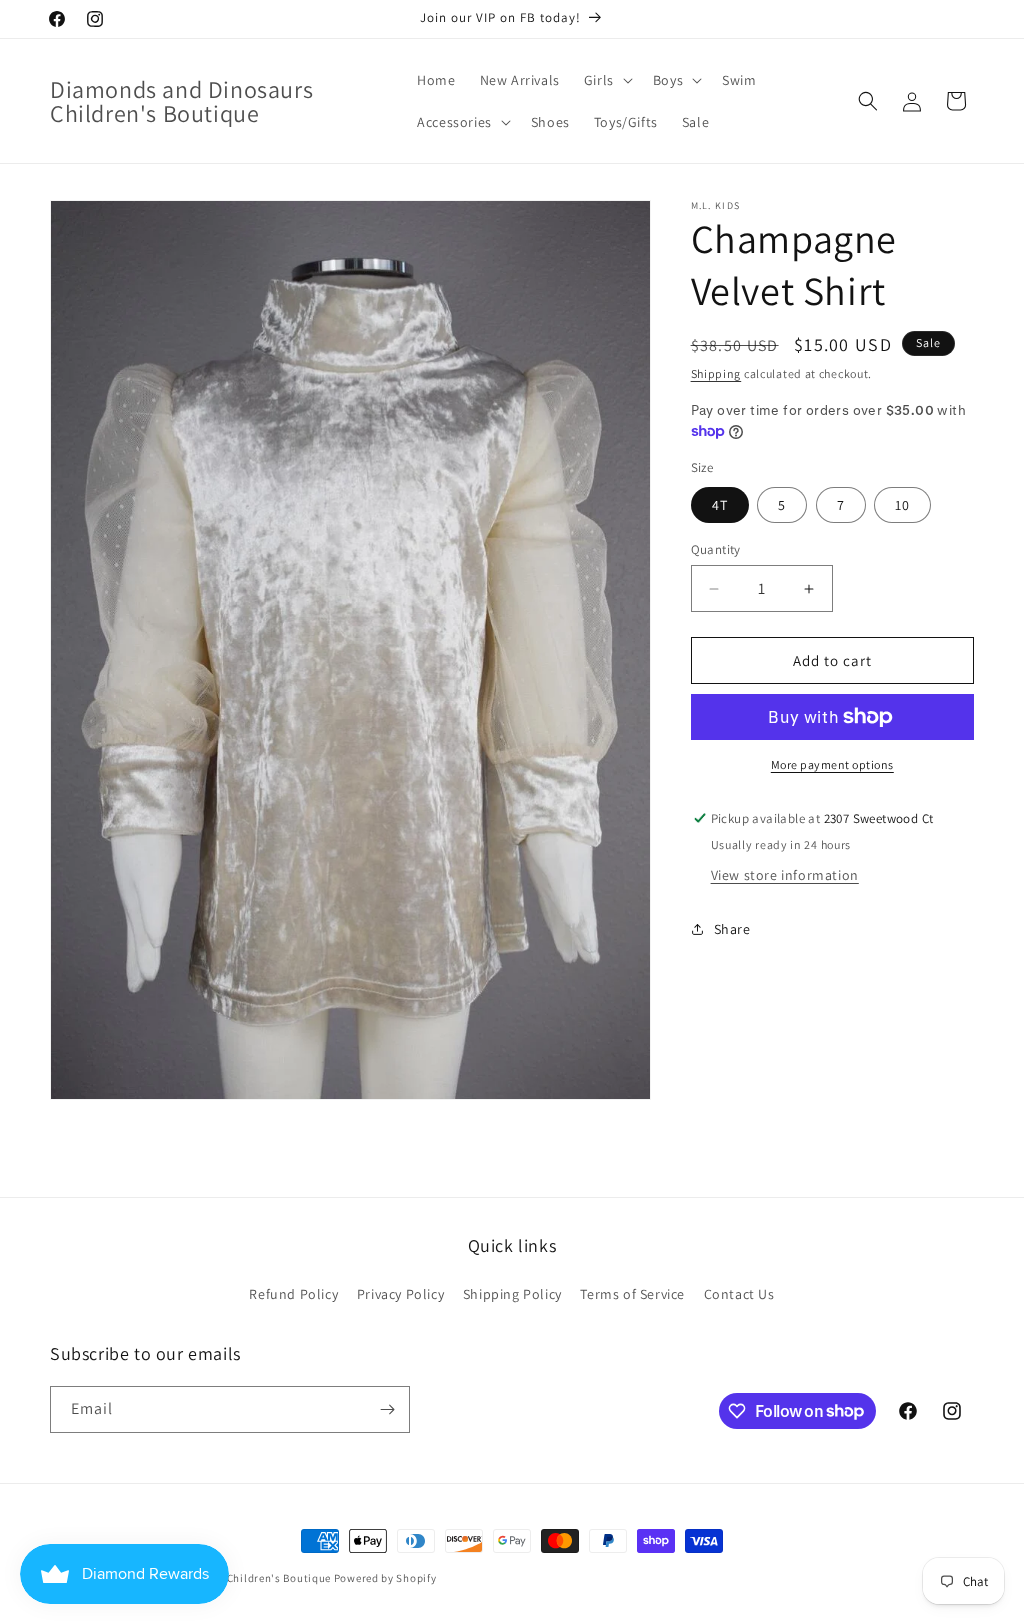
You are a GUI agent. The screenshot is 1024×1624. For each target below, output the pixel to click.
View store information (785, 875)
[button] (606, 80)
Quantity (716, 549)
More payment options (832, 764)
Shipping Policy (512, 1294)
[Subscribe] (387, 1409)
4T (720, 505)
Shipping (716, 373)
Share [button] (732, 929)
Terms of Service (632, 1294)
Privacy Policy (400, 1294)
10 (902, 505)
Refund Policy (293, 1294)
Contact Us (739, 1294)
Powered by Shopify (385, 1578)
